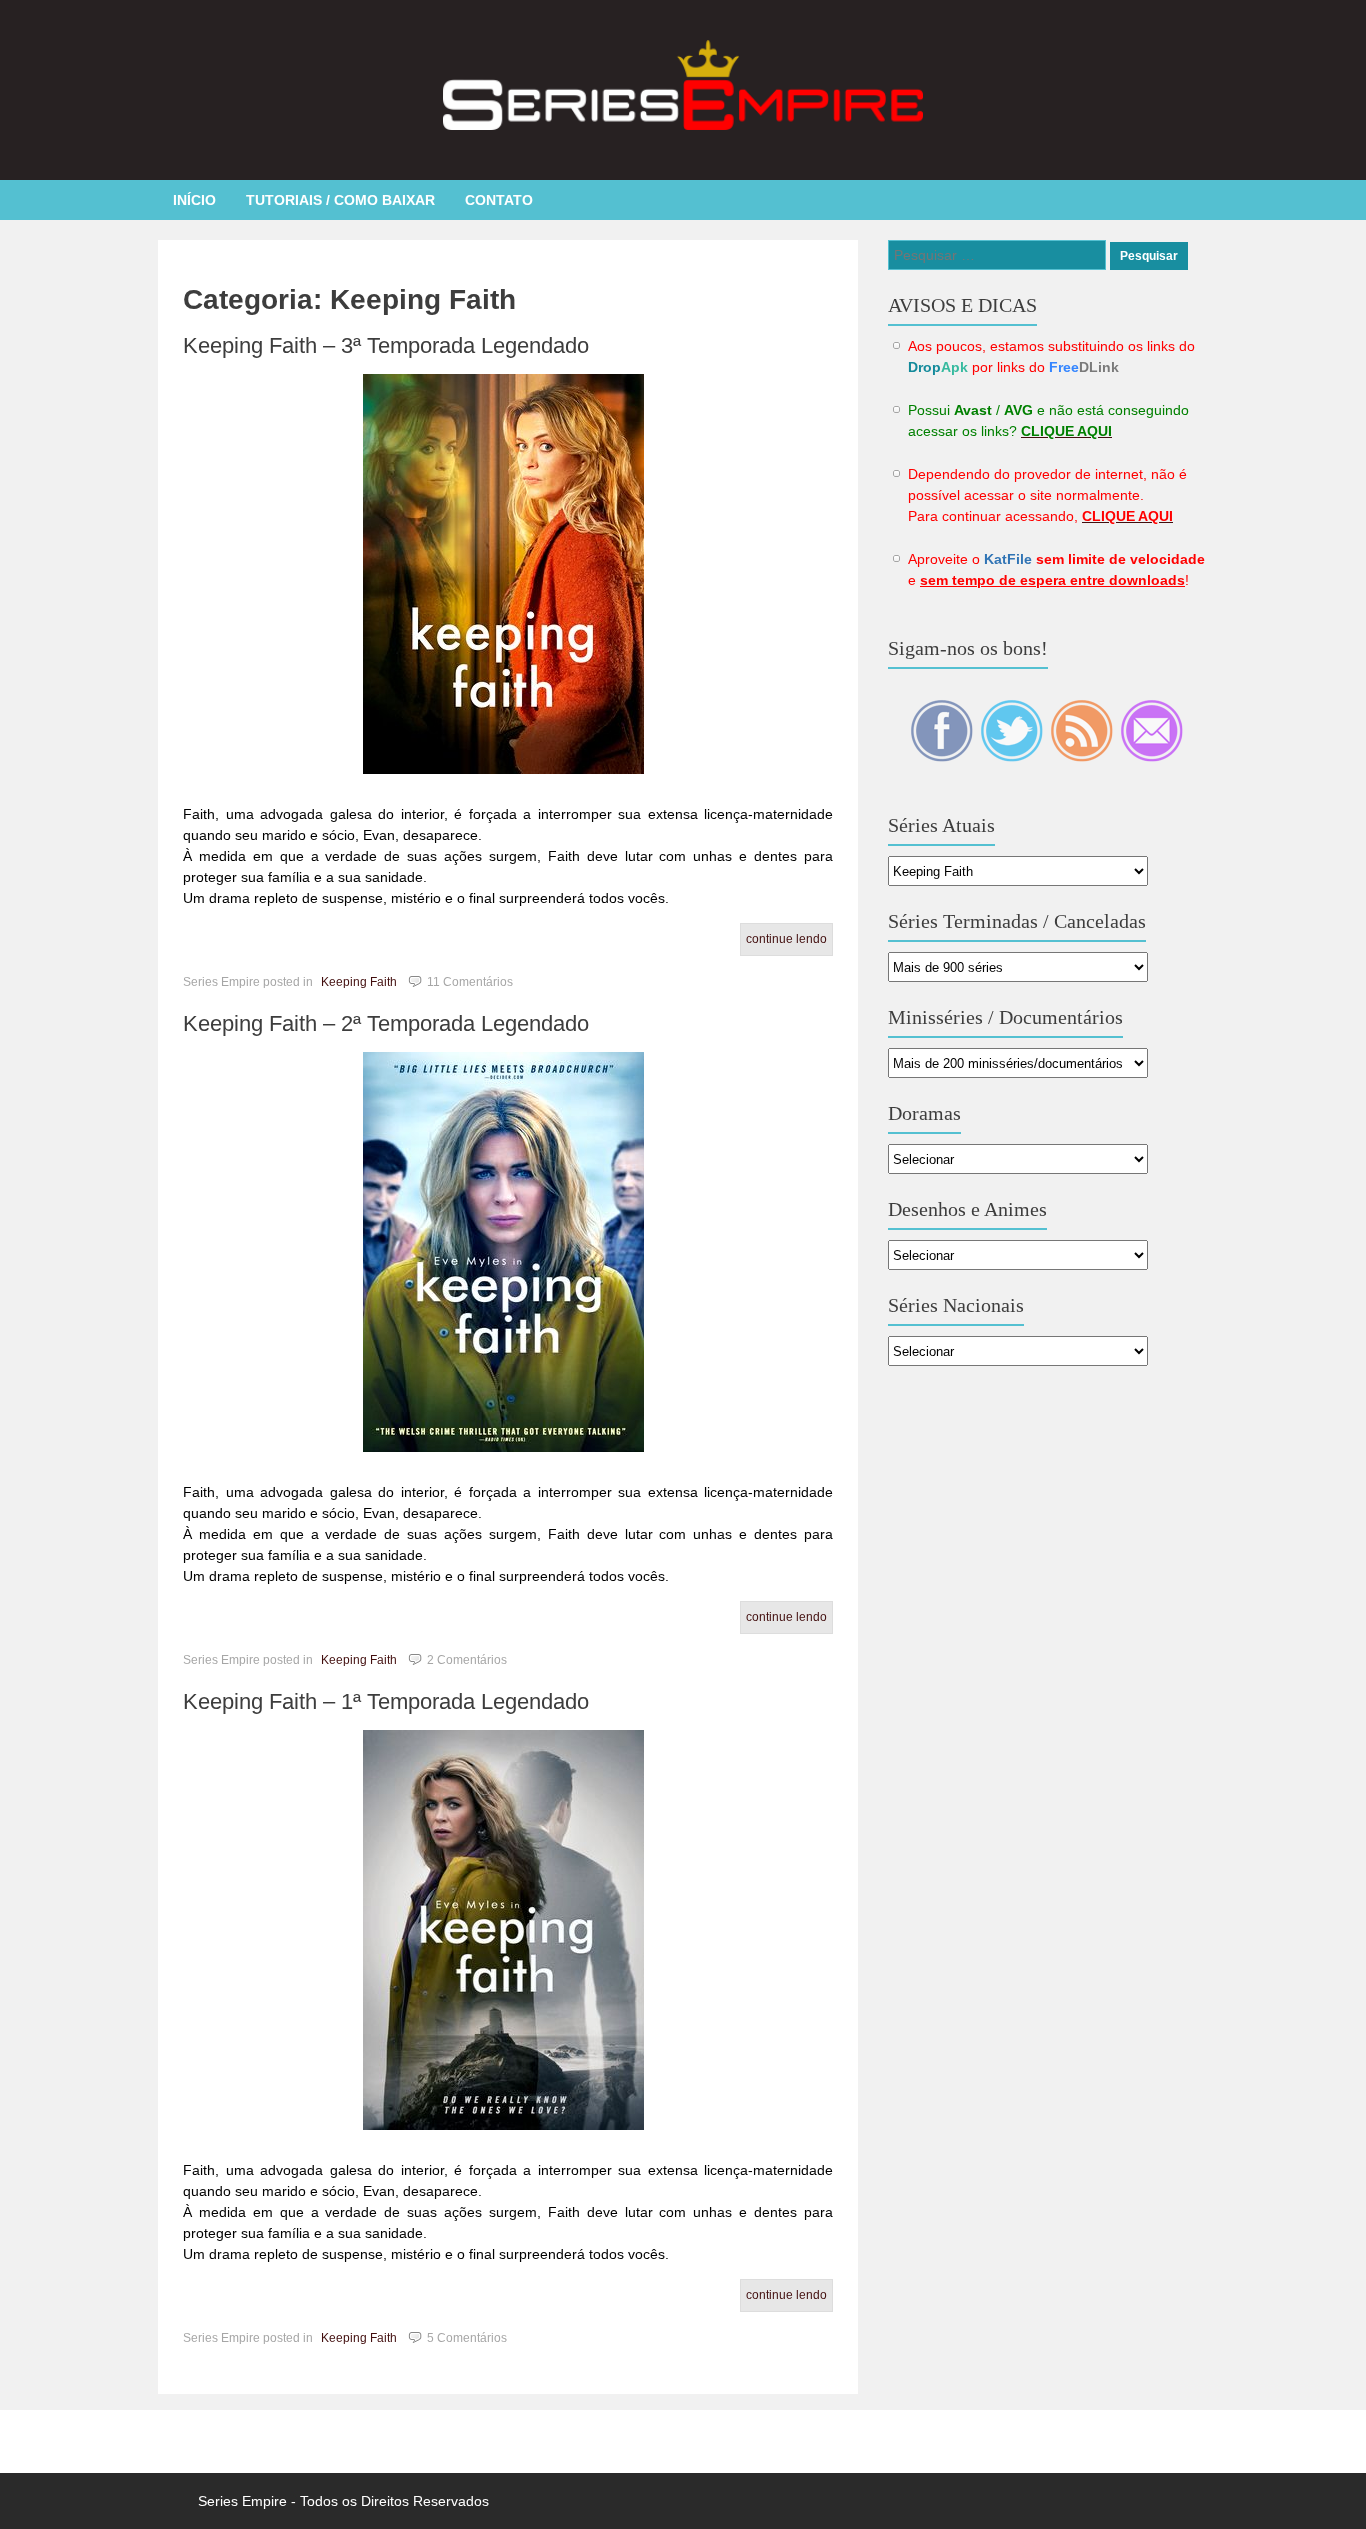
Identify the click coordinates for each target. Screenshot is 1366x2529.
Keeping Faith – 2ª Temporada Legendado (386, 1023)
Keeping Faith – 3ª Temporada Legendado (386, 345)
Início (194, 200)
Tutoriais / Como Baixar (340, 200)
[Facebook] (943, 757)
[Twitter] (1013, 757)
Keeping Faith (359, 982)
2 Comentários (467, 1660)
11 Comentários (470, 982)
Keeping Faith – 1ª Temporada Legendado (386, 1701)
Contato (499, 200)
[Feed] (1083, 757)
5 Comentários (467, 2338)
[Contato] (1151, 757)
